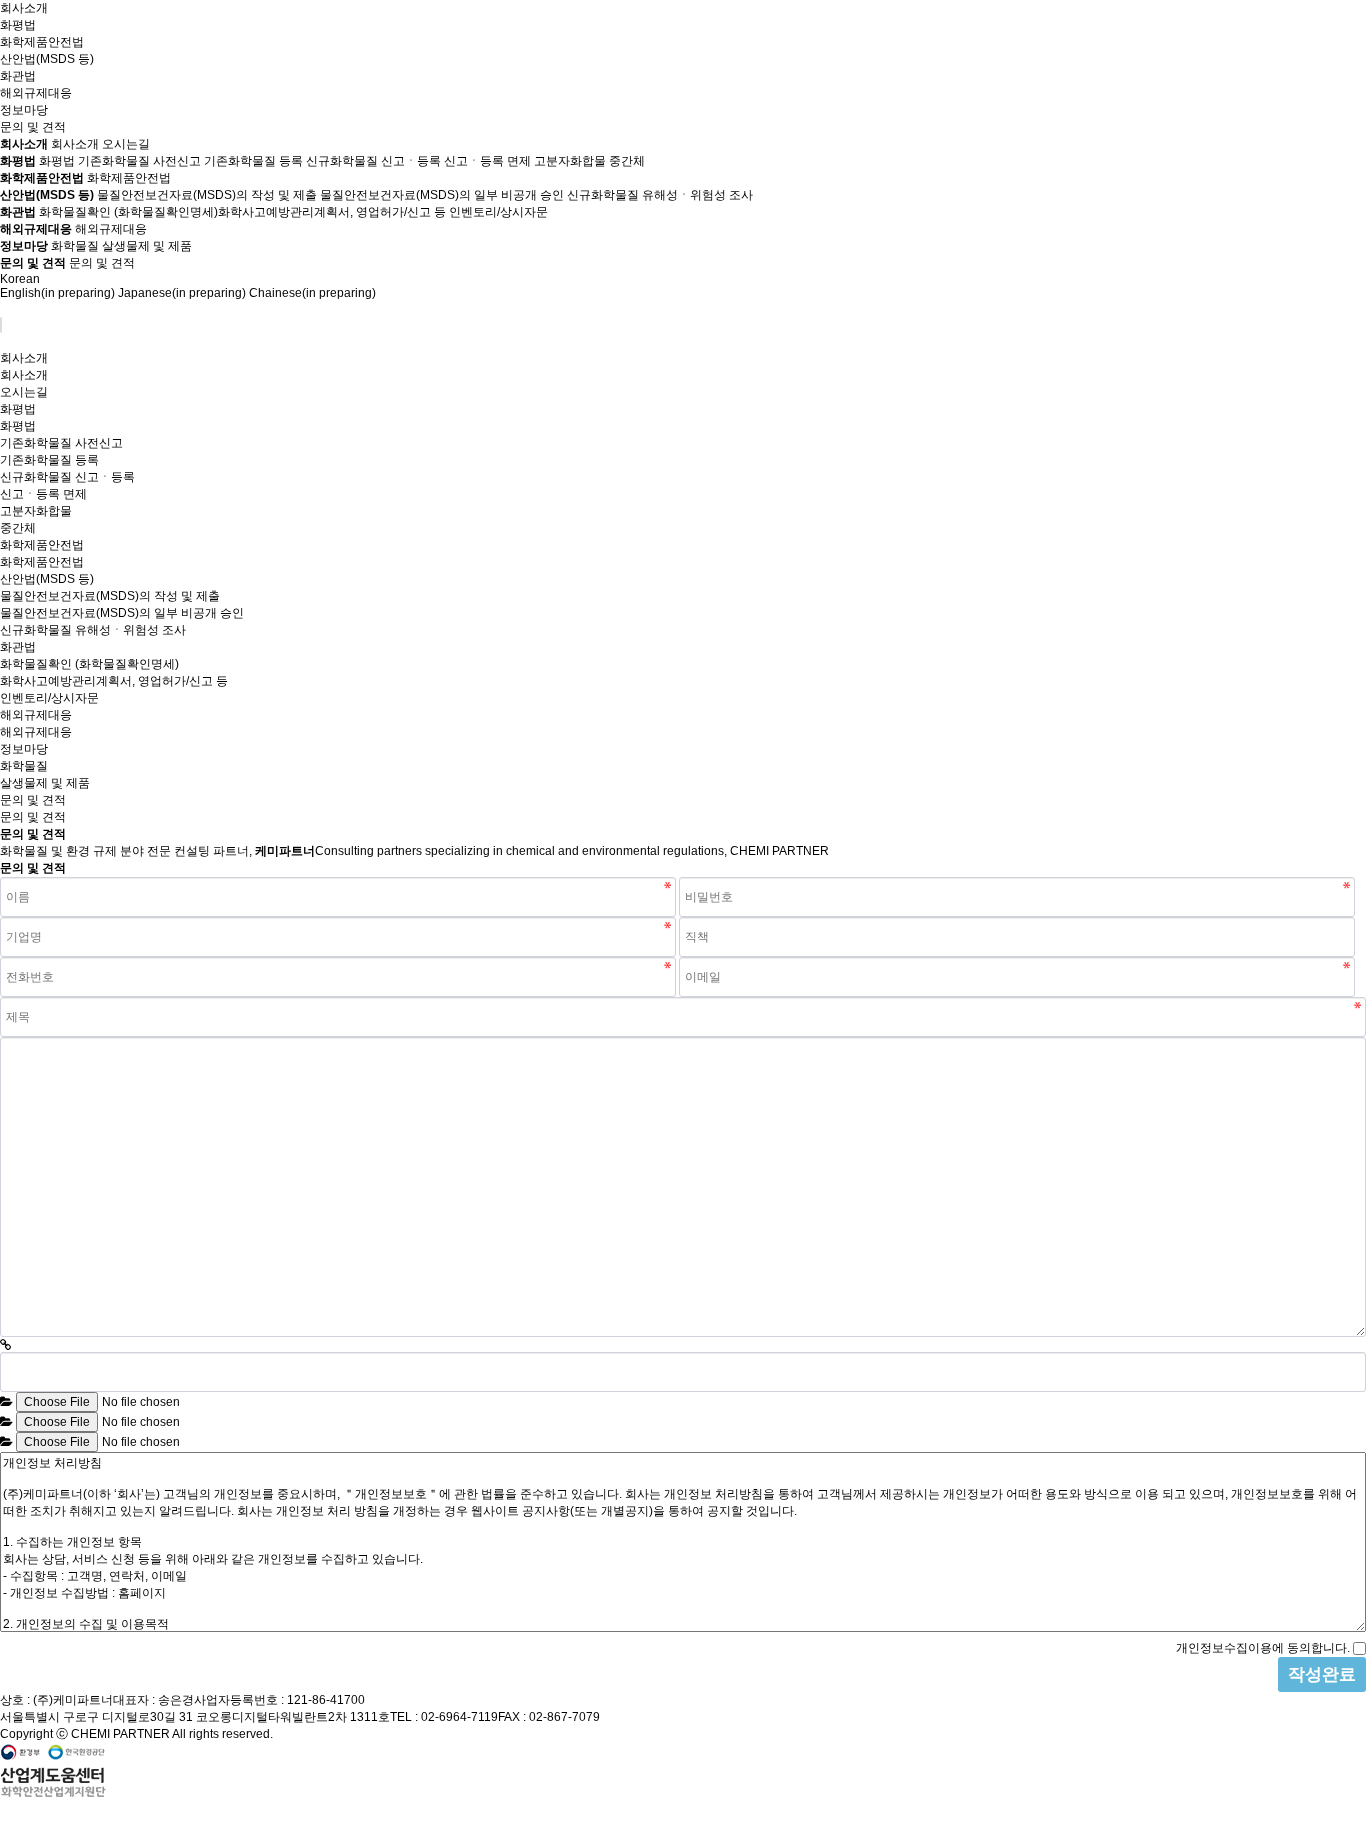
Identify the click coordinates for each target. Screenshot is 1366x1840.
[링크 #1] (5, 1345)
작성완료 (1322, 1674)
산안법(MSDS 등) (47, 59)
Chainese (312, 293)
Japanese (182, 293)
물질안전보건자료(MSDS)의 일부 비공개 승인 (442, 195)
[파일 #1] (6, 1402)
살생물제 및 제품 (147, 246)
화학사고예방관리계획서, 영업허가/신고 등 (332, 212)
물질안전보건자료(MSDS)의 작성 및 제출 (207, 195)
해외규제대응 (36, 93)
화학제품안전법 (42, 42)
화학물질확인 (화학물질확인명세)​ (128, 212)
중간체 (627, 161)
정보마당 (24, 110)
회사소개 (24, 8)
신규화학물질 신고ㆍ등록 (373, 161)
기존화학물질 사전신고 (139, 161)
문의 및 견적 (33, 127)
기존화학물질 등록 (253, 161)
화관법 (18, 76)
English (57, 293)
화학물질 (75, 246)
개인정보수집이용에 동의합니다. (1263, 1648)
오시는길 (126, 144)
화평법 (18, 25)
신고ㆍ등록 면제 (487, 161)
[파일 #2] (6, 1422)
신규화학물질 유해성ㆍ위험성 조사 (660, 195)
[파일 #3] (6, 1442)
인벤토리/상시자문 (498, 212)
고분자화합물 (570, 161)
